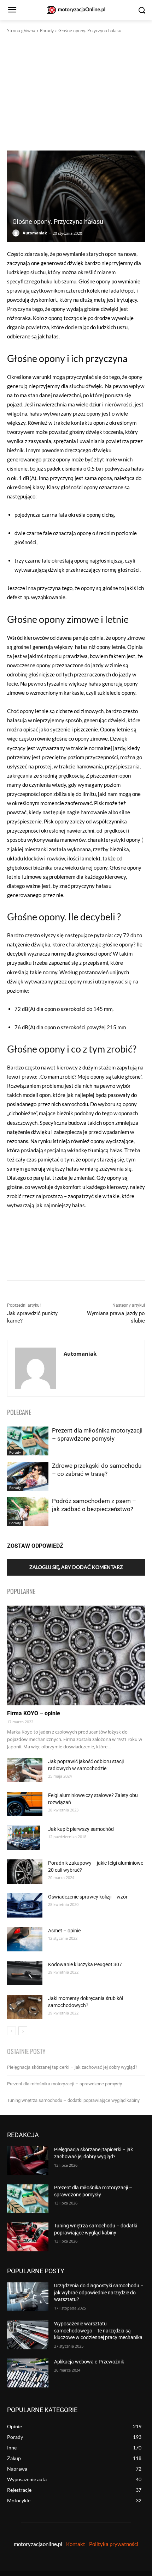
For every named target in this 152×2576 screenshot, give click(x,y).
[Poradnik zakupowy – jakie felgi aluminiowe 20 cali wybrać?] (25, 1872)
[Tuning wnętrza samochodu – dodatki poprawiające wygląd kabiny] (28, 2237)
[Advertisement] (76, 92)
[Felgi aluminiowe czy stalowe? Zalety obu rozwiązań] (25, 1804)
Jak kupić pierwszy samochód (81, 1829)
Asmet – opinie (64, 1931)
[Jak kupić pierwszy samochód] (24, 1838)
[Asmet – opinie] (25, 1939)
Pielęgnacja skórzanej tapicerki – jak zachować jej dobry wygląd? (72, 2067)
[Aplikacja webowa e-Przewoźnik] (28, 2373)
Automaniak (35, 233)
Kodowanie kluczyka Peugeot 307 (85, 1964)
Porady (47, 30)
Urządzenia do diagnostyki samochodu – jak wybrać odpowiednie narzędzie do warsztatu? (99, 2292)
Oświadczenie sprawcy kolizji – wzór (88, 1897)
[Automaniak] (17, 233)
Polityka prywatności (114, 2544)
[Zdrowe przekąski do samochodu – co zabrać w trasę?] (28, 1476)
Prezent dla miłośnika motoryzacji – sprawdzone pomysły (65, 2084)
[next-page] (23, 2031)
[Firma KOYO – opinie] (76, 1655)
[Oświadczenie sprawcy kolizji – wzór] (25, 1905)
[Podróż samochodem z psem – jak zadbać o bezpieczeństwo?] (28, 1511)
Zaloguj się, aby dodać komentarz (76, 1567)
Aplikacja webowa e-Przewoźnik (89, 2362)
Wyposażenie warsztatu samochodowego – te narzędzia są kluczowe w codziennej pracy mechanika (98, 2330)
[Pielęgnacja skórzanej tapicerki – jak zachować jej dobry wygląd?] (28, 2161)
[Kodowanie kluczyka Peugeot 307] (25, 1973)
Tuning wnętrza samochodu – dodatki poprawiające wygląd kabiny (73, 2100)
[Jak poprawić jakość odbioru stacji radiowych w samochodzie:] (25, 1770)
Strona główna (21, 30)
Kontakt (76, 2544)
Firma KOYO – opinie (34, 1713)
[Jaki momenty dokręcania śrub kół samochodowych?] (25, 2007)
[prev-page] (11, 2031)
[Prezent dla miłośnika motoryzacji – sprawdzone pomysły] (28, 1441)
